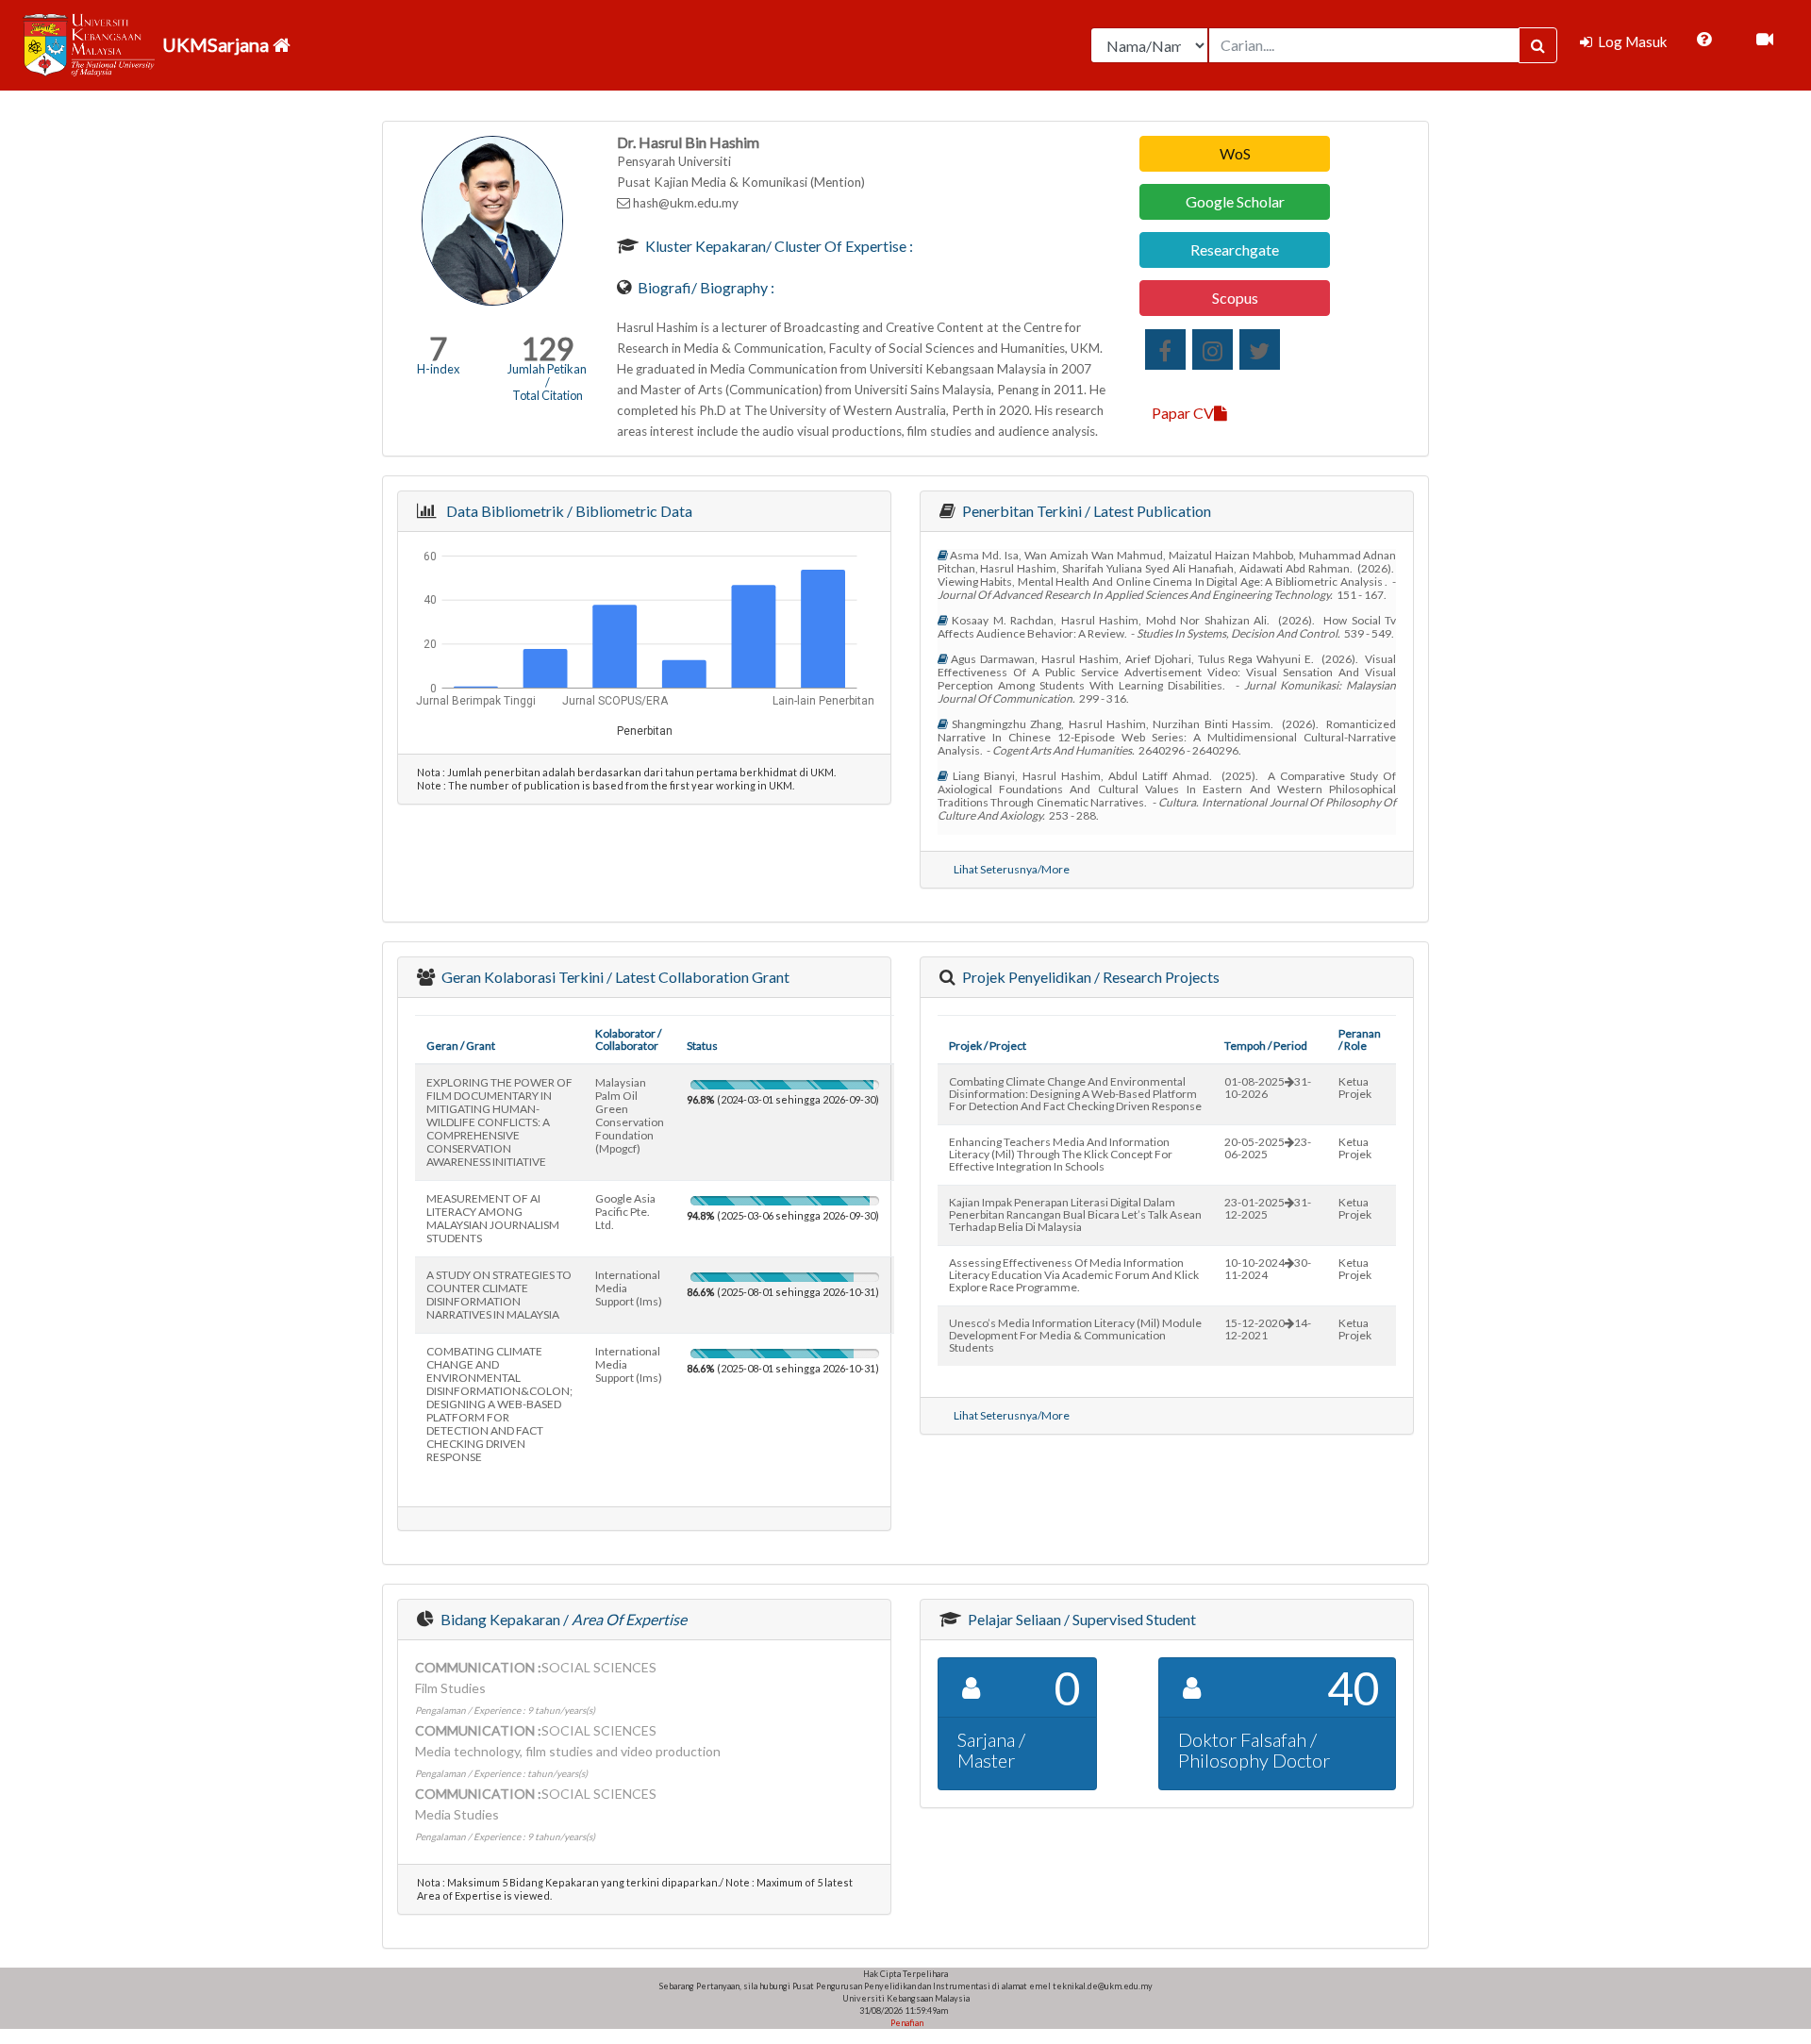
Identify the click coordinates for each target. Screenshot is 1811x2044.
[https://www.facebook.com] (1165, 349)
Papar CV (1183, 413)
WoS (1235, 153)
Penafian (906, 2023)
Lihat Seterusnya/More (1012, 869)
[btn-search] (1538, 45)
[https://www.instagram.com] (1213, 349)
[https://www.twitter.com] (1260, 349)
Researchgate (1235, 249)
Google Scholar (1235, 201)
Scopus (1235, 298)
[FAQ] (1704, 40)
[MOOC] (1765, 40)
